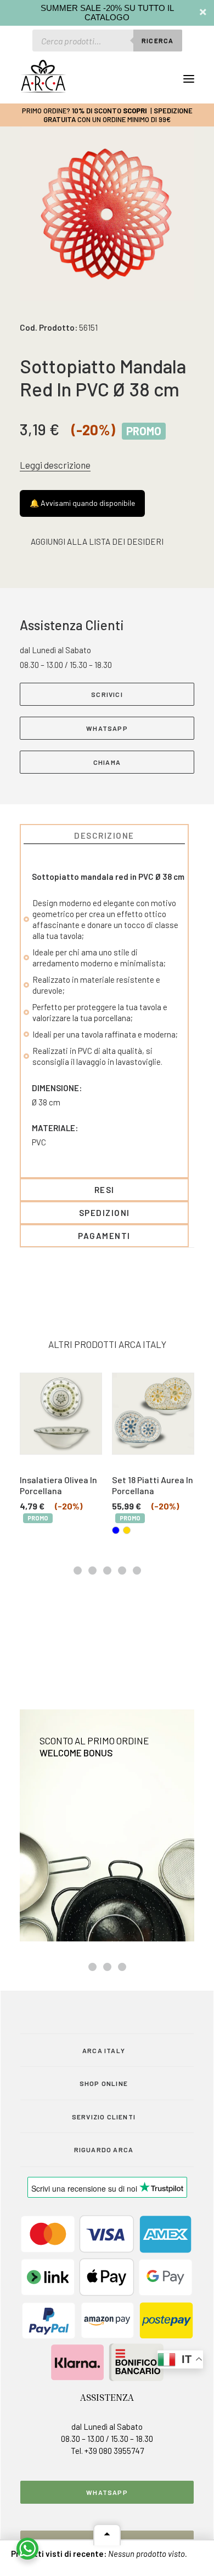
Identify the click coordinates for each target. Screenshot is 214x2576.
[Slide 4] (122, 1571)
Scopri (135, 111)
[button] (189, 79)
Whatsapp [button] (107, 2492)
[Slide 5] (137, 1571)
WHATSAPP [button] (107, 728)
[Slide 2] (92, 1571)
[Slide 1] (78, 1571)
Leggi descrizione (55, 465)
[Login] (121, 79)
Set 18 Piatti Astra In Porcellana (159, 1485)
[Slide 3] (107, 1571)
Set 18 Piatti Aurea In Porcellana (67, 1485)
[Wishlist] (139, 79)
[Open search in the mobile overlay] (107, 41)
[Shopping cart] (156, 79)
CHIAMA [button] (107, 762)
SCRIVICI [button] (107, 694)
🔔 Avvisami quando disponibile (82, 503)
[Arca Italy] (43, 76)
